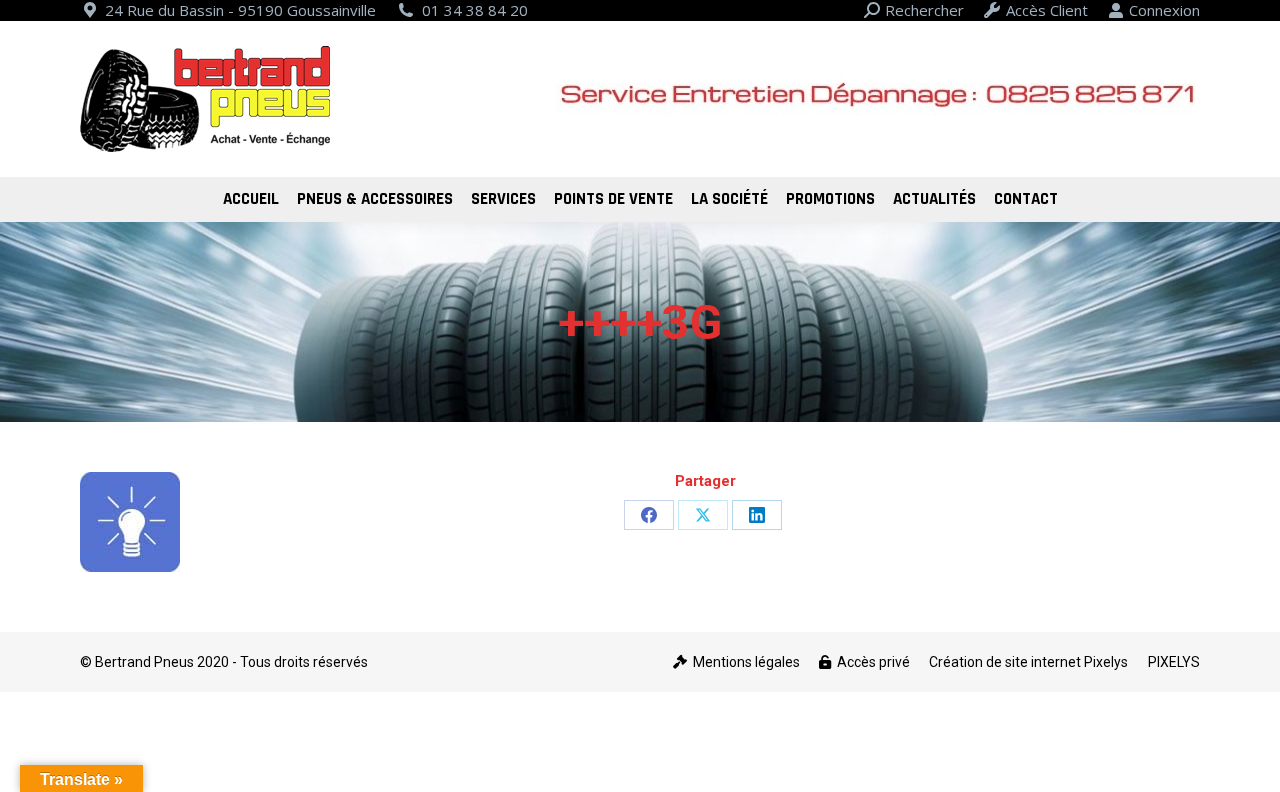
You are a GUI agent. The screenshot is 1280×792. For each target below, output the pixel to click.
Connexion (1164, 10)
